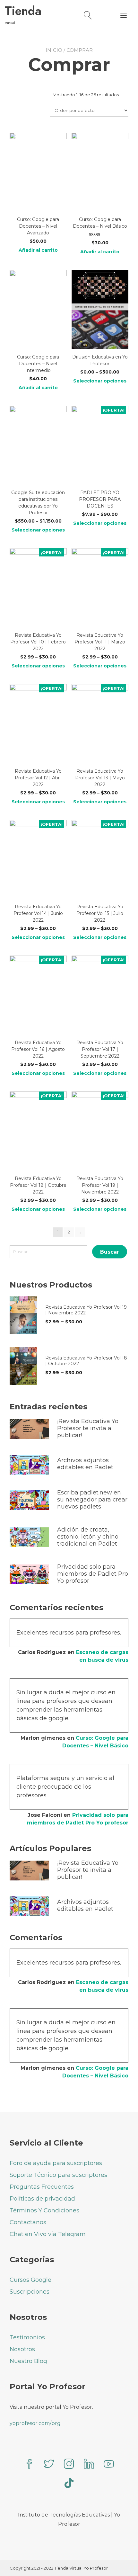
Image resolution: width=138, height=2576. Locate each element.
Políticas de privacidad (42, 2199)
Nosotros (22, 2349)
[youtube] (109, 2465)
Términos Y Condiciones (44, 2210)
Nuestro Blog (28, 2361)
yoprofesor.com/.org (35, 2423)
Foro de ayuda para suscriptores (56, 2163)
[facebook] (29, 2465)
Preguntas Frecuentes (42, 2187)
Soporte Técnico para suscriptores (58, 2175)
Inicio (54, 50)
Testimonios (27, 2337)
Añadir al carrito (38, 250)
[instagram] (69, 2465)
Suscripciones (30, 2292)
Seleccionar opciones (100, 381)
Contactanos (28, 2222)
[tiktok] (69, 2484)
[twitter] (49, 2465)
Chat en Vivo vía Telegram (48, 2234)
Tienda (23, 11)
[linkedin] (89, 2465)
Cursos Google (30, 2280)
